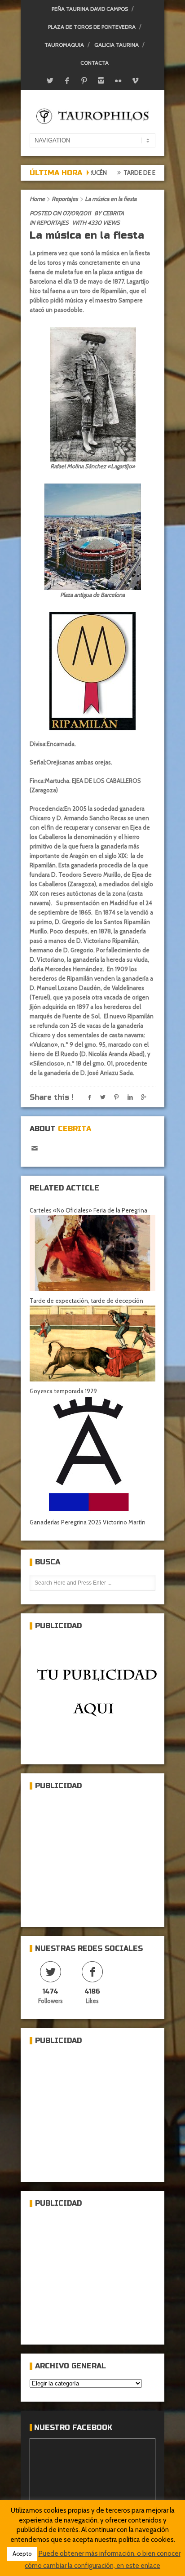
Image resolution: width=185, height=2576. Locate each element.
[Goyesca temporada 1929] (92, 1344)
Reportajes (65, 199)
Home (37, 199)
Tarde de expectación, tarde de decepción (86, 1301)
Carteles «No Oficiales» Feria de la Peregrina (88, 1210)
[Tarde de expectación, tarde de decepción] (92, 1253)
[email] (34, 1148)
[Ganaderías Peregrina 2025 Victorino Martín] (92, 1454)
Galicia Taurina (117, 45)
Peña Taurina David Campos (90, 9)
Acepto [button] (22, 2554)
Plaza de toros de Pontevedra (92, 27)
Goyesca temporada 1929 (63, 1391)
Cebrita (113, 213)
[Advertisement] (97, 1855)
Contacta (95, 63)
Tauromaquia (64, 45)
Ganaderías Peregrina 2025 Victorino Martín (88, 1522)
